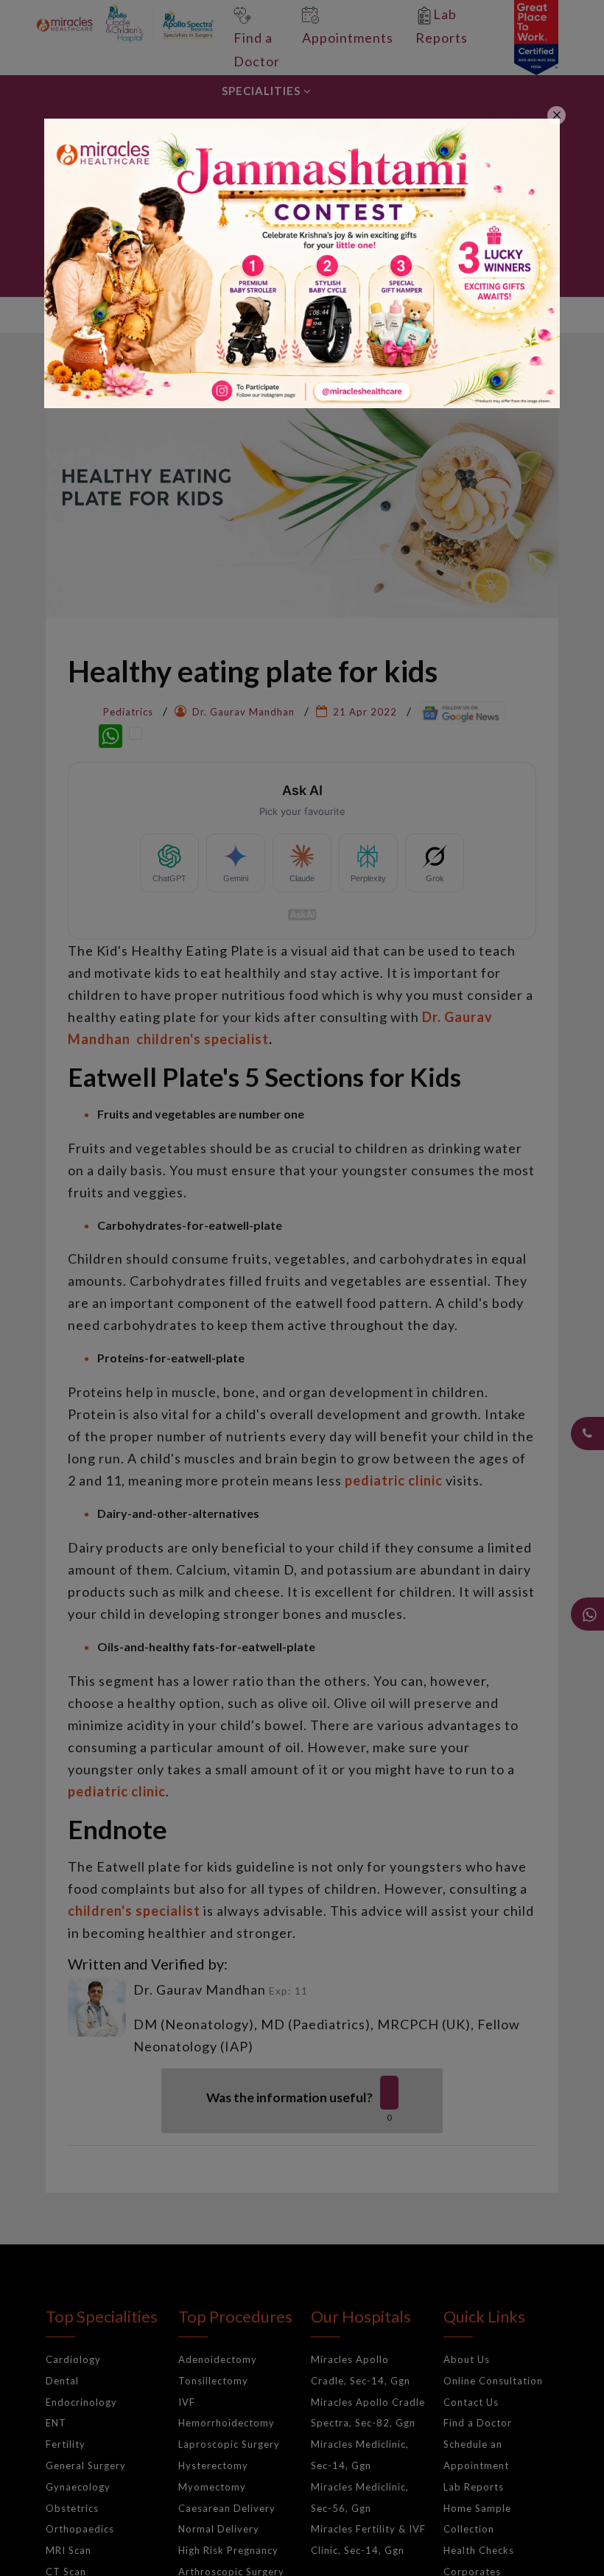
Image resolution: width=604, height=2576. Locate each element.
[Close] (556, 115)
